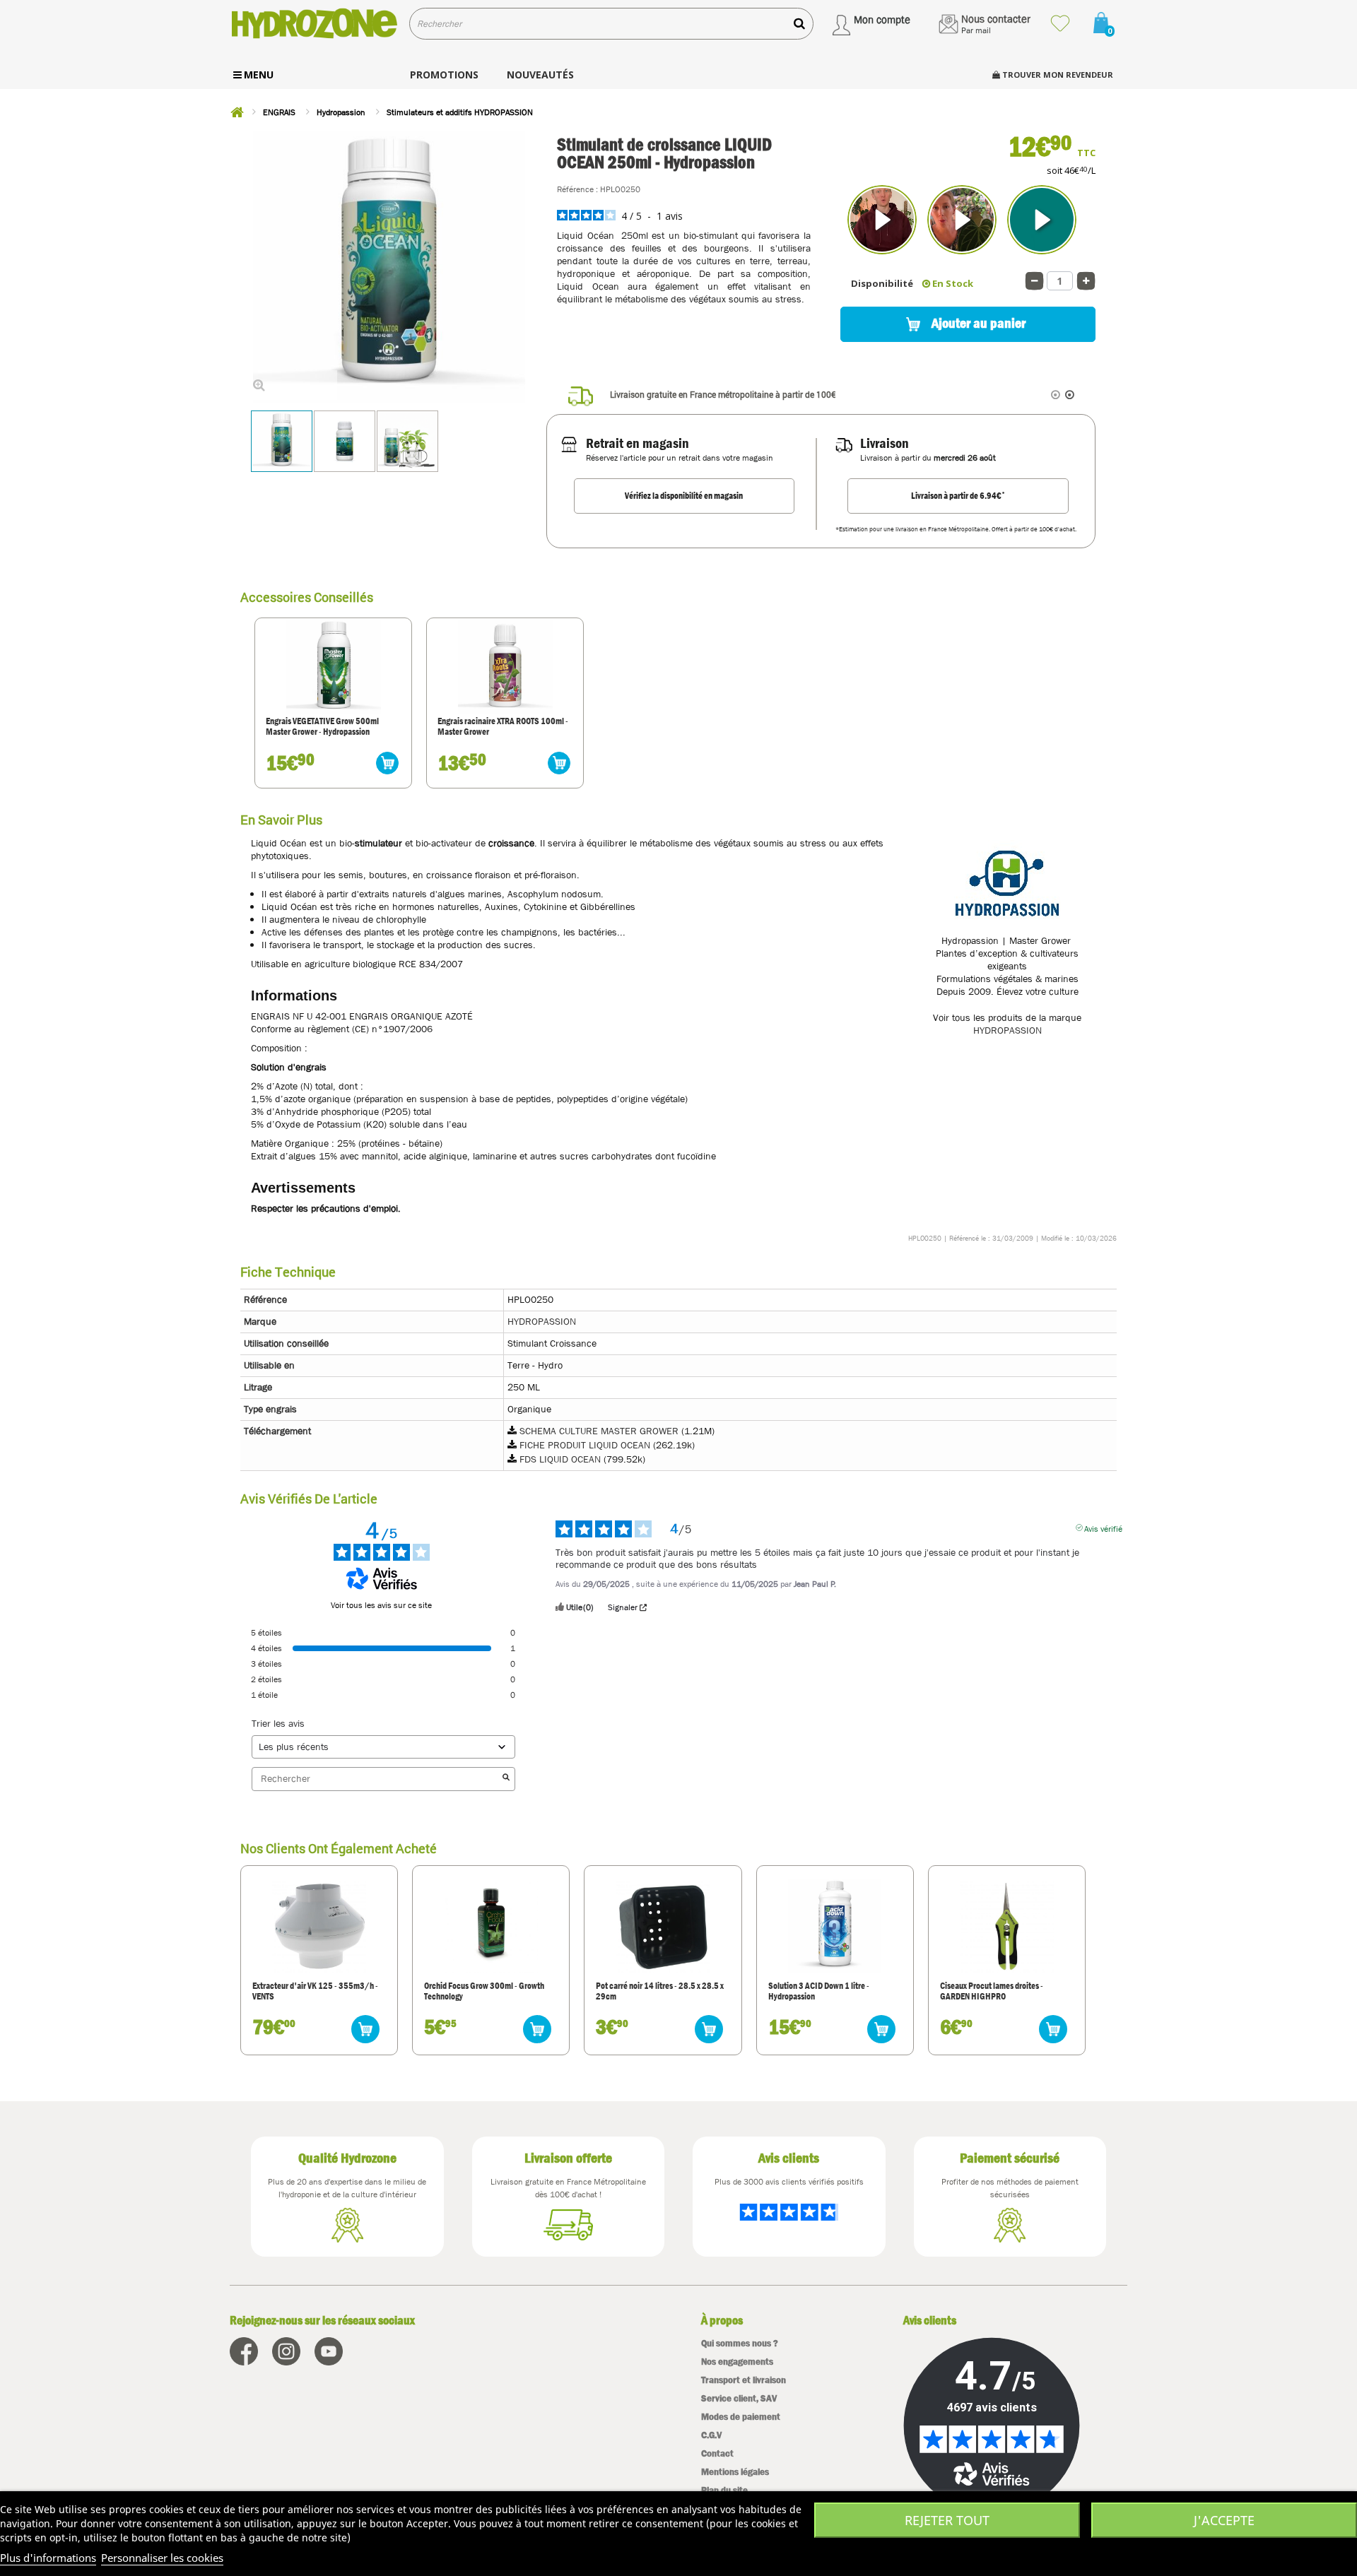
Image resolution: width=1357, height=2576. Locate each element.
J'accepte (1224, 2520)
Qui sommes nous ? (740, 2343)
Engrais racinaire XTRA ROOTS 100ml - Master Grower (503, 727)
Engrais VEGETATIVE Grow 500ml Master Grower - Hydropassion (322, 727)
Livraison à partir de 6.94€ (958, 495)
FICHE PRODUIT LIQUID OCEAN (585, 1445)
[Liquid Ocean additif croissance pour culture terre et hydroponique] (345, 441)
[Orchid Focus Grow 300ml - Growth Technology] (491, 1926)
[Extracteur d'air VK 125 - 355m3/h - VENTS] (319, 1926)
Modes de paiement (741, 2417)
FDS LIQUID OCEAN (560, 1459)
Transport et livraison (744, 2380)
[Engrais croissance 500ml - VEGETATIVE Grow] (333, 668)
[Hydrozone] (314, 24)
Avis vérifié (1103, 1528)
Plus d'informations (48, 2558)
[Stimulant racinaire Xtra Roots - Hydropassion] (505, 668)
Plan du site (724, 2490)
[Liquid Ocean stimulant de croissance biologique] (282, 441)
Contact (717, 2453)
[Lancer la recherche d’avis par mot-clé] (506, 1779)
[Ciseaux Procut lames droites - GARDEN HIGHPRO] (1006, 1926)
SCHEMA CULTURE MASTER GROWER (599, 1431)
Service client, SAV (739, 2398)
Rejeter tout (947, 2520)
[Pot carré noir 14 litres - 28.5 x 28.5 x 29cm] (663, 1926)
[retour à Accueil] (237, 112)
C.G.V (711, 2435)
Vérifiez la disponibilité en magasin (684, 496)
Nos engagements (737, 2362)
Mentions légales (735, 2472)
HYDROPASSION (1008, 1030)
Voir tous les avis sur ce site (381, 1605)
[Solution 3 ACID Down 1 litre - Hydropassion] (835, 1926)
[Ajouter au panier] (387, 763)
